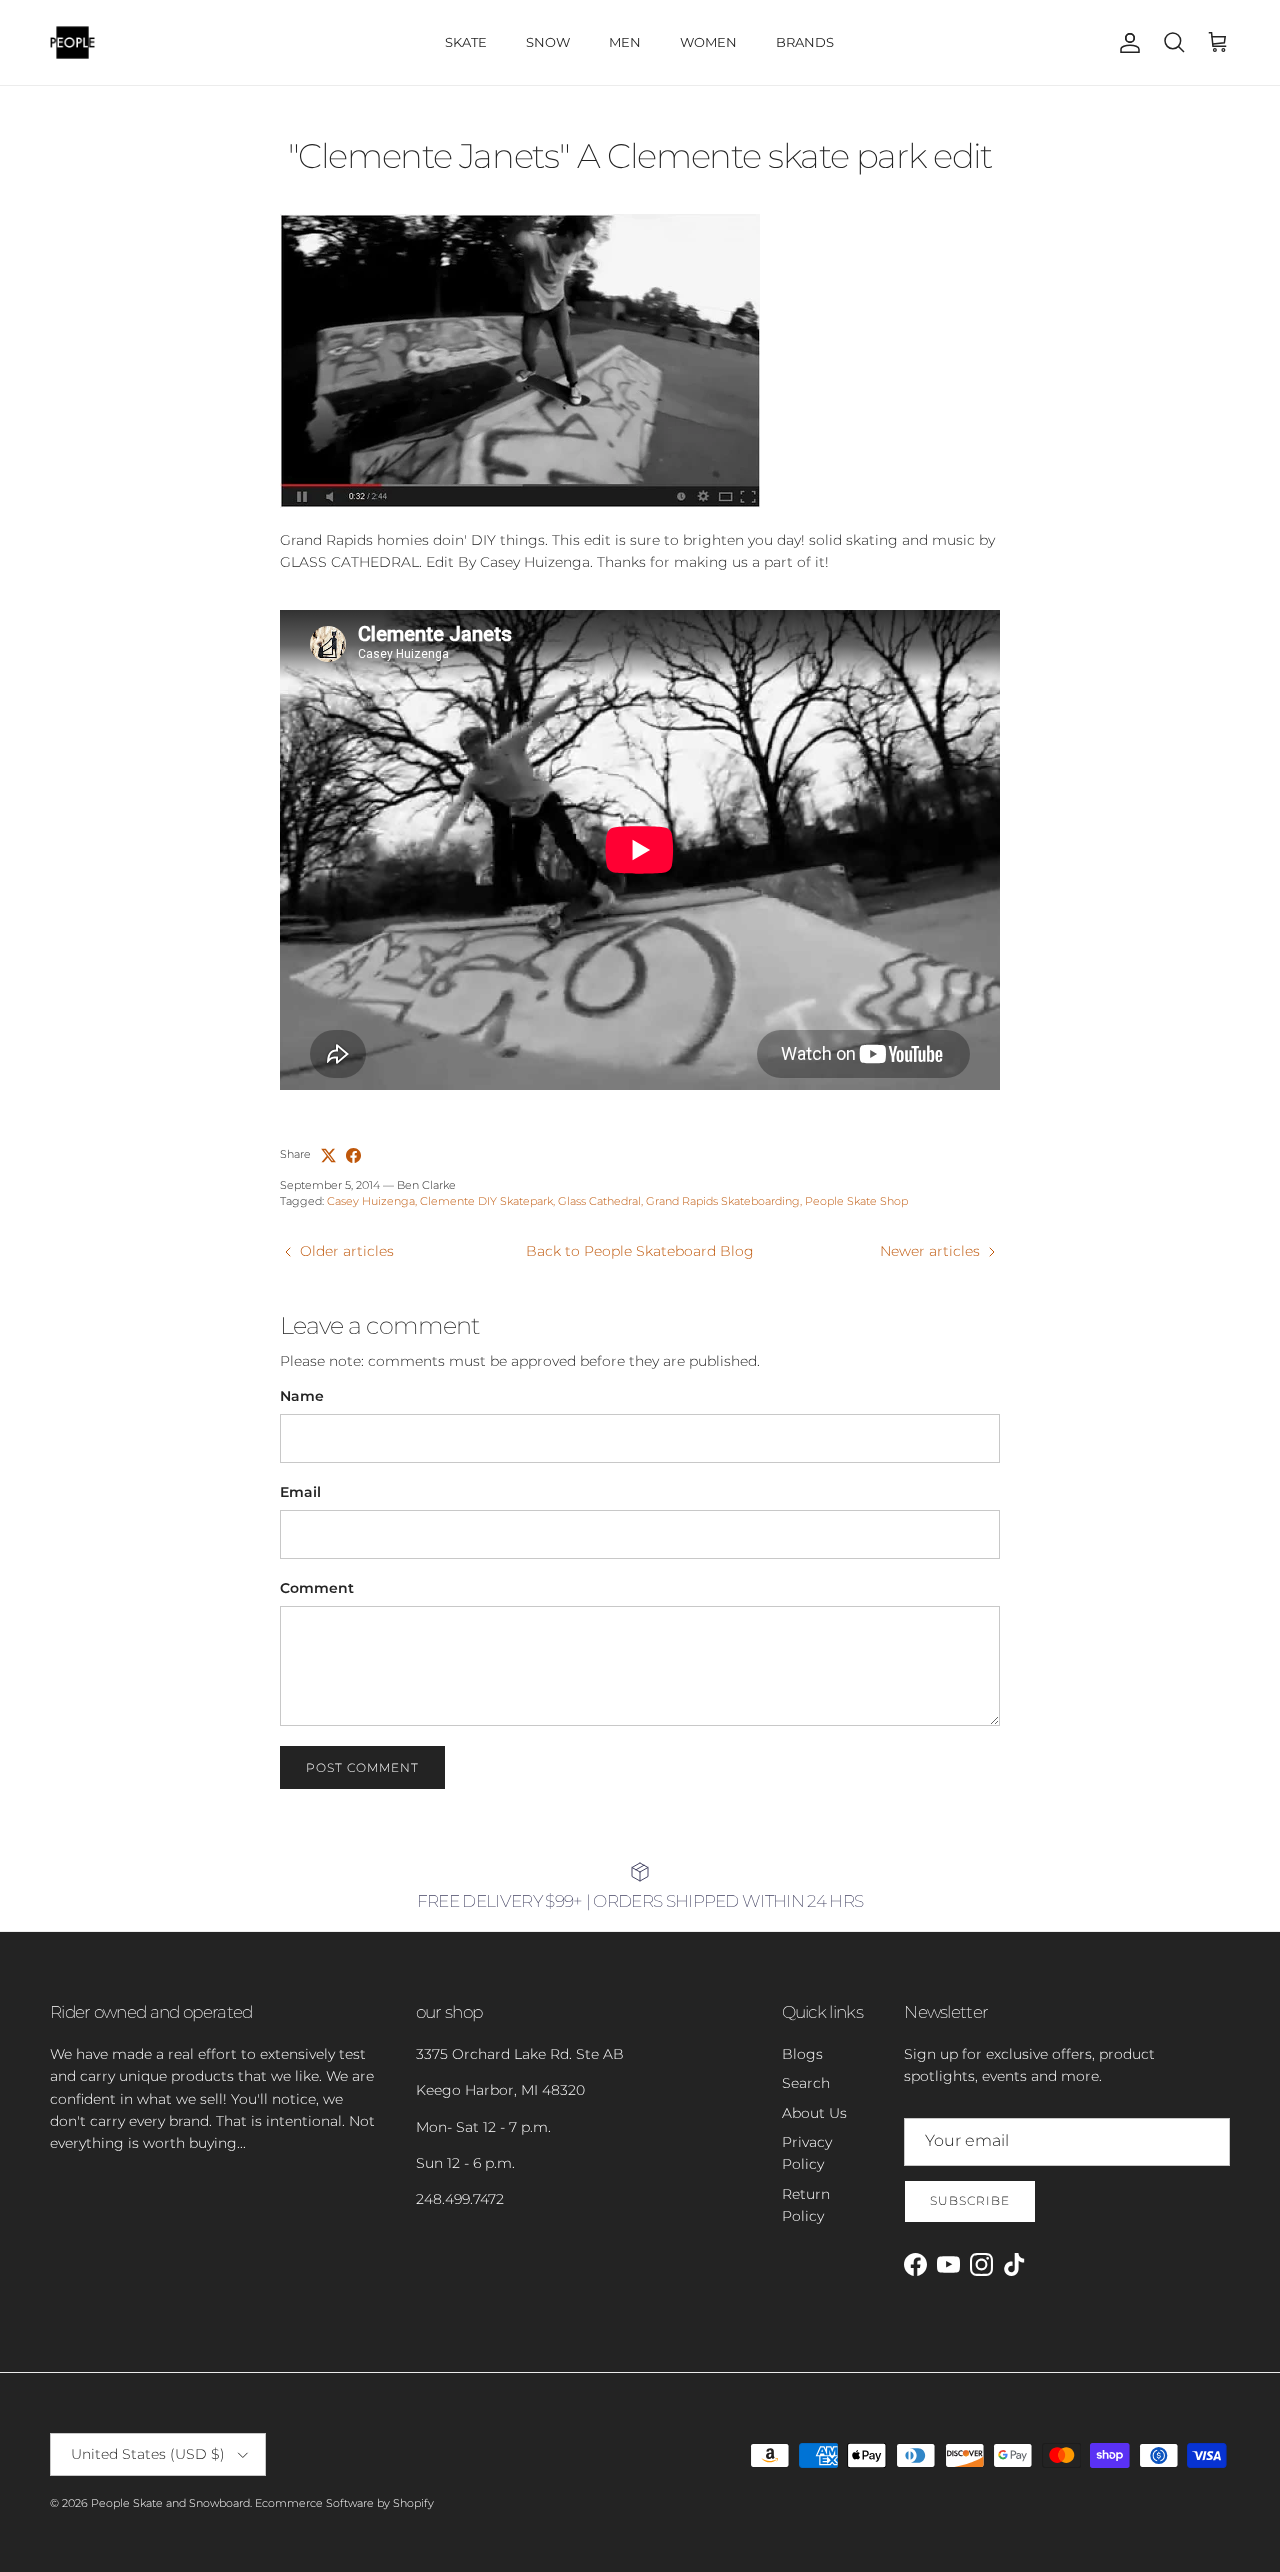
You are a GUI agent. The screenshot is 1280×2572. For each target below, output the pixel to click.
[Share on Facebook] (353, 1155)
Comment (317, 1588)
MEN (625, 42)
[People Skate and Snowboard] (72, 42)
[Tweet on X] (328, 1155)
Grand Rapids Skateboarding (723, 1201)
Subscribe (970, 2200)
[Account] (1126, 43)
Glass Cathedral (599, 1201)
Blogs (802, 2054)
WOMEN (708, 42)
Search (806, 2083)
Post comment (362, 1767)
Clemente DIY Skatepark (486, 1201)
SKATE (466, 42)
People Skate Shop (856, 1201)
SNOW (548, 42)
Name (302, 1396)
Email (300, 1492)
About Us (814, 2113)
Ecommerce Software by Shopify (344, 2503)
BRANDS (805, 42)
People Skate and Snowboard (170, 2503)
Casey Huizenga (371, 1201)
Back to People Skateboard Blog (640, 1251)
